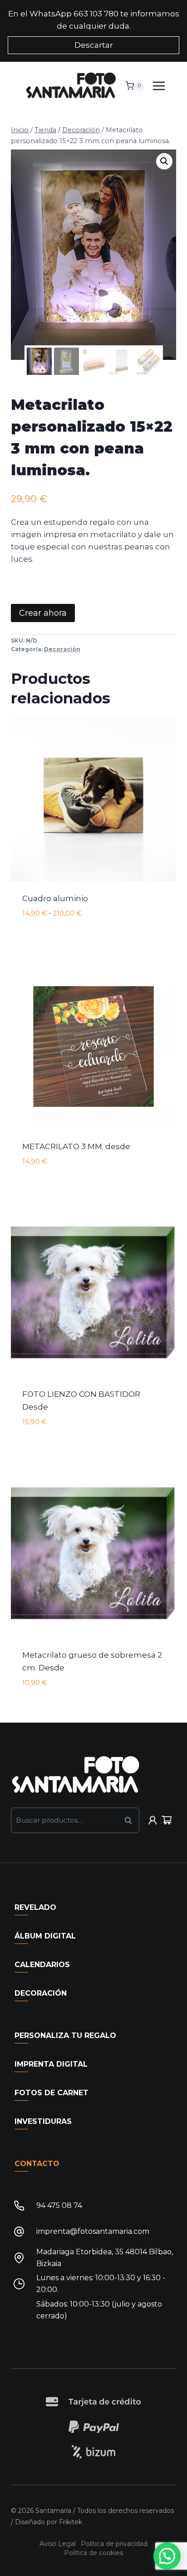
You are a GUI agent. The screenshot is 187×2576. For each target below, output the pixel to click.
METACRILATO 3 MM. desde (76, 1146)
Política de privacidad (114, 2544)
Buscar (131, 1820)
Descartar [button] (94, 45)
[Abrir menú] (162, 86)
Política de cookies (93, 2553)
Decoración (62, 649)
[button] (164, 161)
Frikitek (71, 2522)
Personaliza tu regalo (65, 2035)
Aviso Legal (58, 2544)
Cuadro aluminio (55, 898)
